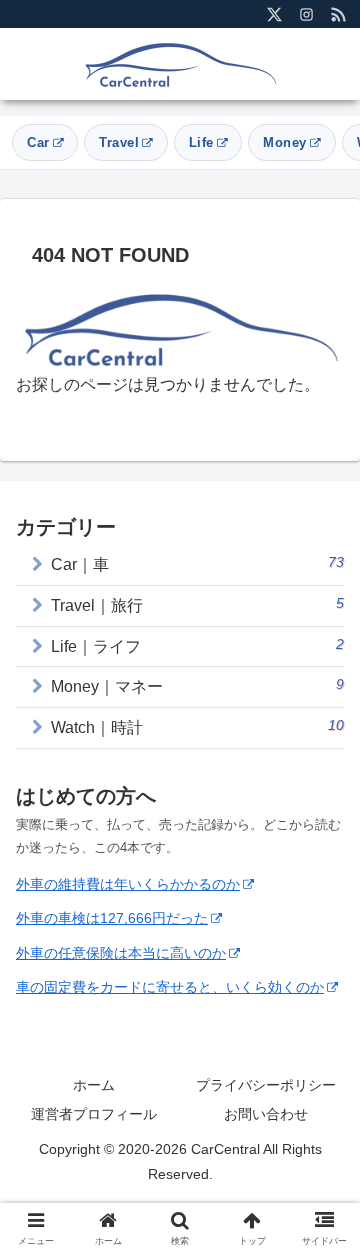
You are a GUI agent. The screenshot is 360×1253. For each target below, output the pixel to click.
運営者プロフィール (94, 1114)
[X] (274, 14)
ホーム (94, 1085)
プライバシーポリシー (266, 1085)
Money (285, 142)
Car (38, 142)
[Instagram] (306, 14)
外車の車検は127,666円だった (112, 918)
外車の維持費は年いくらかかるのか (128, 884)
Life (201, 142)
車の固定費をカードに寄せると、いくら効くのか (170, 987)
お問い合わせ (266, 1114)
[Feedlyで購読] (338, 14)
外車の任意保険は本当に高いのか (121, 953)
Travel (119, 142)
